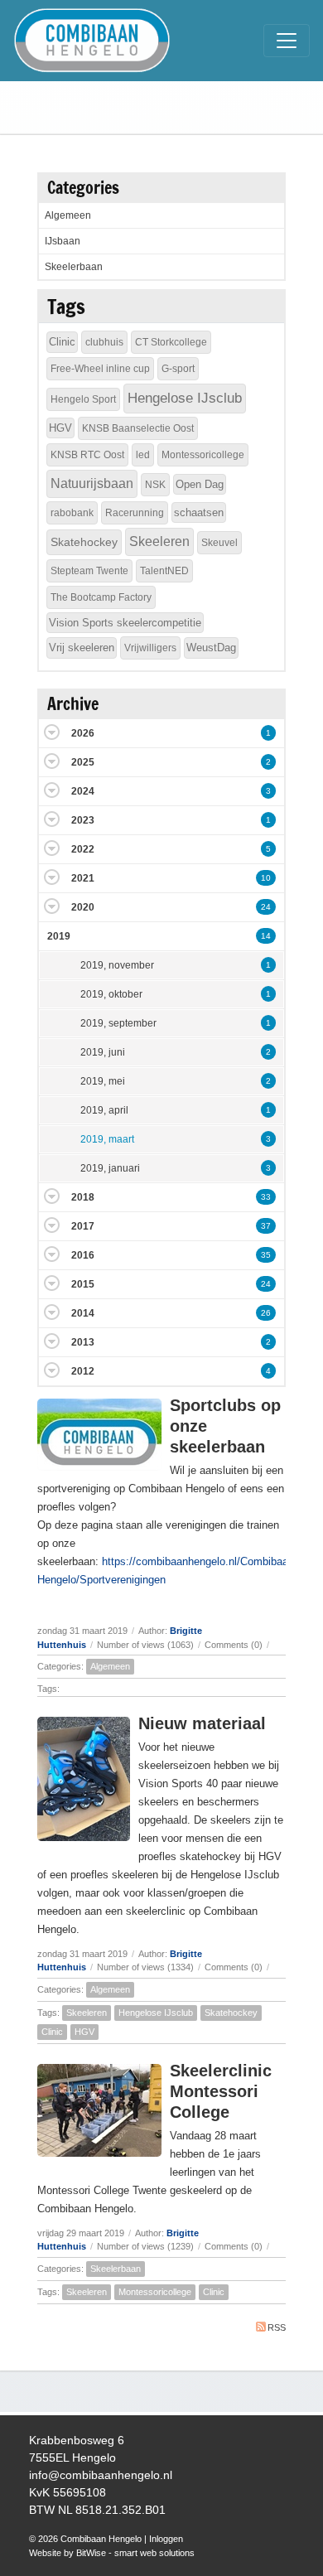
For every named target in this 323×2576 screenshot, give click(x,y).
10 (266, 878)
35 (266, 1255)
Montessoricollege (155, 2292)
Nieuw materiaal (202, 1723)
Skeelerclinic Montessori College (221, 2091)
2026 (83, 733)
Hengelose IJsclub (156, 2013)
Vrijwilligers (150, 648)
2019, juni (103, 1052)
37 (266, 1226)
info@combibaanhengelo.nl (101, 2475)
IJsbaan (63, 241)
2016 (83, 1255)
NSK (155, 485)
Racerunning (135, 513)
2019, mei (103, 1081)
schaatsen (199, 512)
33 (266, 1197)
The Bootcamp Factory (101, 597)
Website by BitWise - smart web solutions (112, 2553)
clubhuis (104, 342)
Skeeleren (87, 2013)
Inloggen (166, 2539)
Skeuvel (219, 543)
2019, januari (110, 1168)
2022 (83, 849)
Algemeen (110, 1666)
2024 (83, 791)
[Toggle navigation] (287, 41)
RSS (277, 2327)
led (143, 455)
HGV (84, 2032)
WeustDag (211, 648)
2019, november (117, 965)
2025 (83, 762)
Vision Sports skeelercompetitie (125, 623)
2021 (83, 878)
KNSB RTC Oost (87, 455)
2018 (83, 1197)
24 (266, 907)
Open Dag (200, 484)
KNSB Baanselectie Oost (138, 428)
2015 (83, 1284)
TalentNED (164, 571)
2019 (59, 936)
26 (266, 1313)
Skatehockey (231, 2013)
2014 (83, 1313)
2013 (83, 1342)
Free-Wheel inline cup (100, 369)
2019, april (104, 1110)
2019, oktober (111, 994)
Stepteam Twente (89, 571)
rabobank (72, 513)
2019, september (118, 1023)
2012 (83, 1371)
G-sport (178, 369)
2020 (83, 907)
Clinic (52, 2032)
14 (266, 936)
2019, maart (107, 1139)
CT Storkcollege (171, 342)
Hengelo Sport (83, 399)
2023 (83, 820)
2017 (83, 1226)
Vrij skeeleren (82, 648)
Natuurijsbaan (92, 483)
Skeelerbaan (116, 2269)
